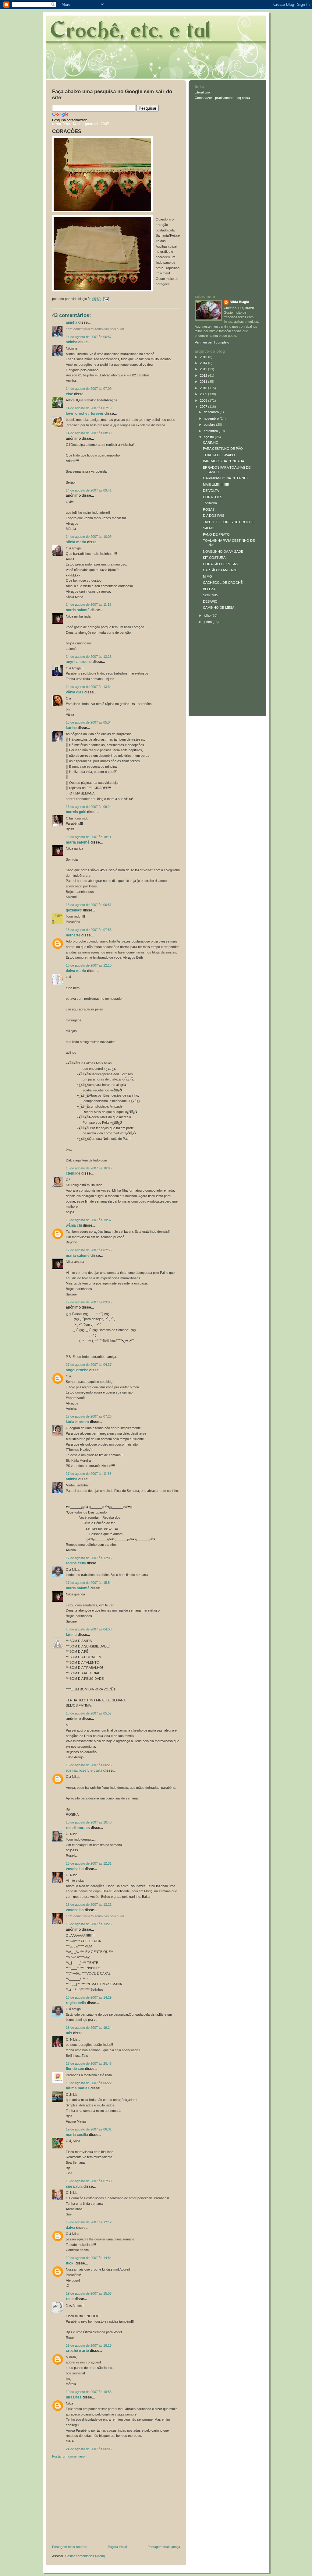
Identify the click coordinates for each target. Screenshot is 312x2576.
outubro (210, 425)
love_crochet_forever (85, 414)
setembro (211, 431)
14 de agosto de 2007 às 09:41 (89, 490)
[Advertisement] (98, 2503)
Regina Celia (76, 1563)
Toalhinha (210, 503)
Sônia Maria (76, 542)
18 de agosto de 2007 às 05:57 (89, 1713)
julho (208, 615)
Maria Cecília (77, 2135)
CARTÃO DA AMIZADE (220, 570)
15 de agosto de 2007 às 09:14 (89, 807)
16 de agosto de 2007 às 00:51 (89, 905)
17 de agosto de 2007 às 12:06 (89, 1558)
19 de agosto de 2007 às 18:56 (89, 2392)
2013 (204, 369)
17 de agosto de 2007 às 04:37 (89, 1365)
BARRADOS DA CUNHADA (223, 461)
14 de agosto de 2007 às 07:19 (89, 408)
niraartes (74, 2397)
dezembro (212, 412)
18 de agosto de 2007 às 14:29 (89, 1997)
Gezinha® (74, 910)
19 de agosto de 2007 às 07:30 (89, 2181)
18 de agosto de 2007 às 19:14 (89, 2028)
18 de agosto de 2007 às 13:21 (89, 1905)
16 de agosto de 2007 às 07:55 (89, 930)
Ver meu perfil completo (212, 342)
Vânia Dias (75, 692)
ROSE (70, 2299)
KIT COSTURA (214, 558)
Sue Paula (74, 2187)
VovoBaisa (75, 1869)
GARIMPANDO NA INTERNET (226, 478)
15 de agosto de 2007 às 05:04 (89, 722)
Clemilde (73, 1173)
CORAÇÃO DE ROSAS (220, 564)
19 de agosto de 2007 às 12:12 (89, 2222)
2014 (204, 363)
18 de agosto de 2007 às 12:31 (89, 1863)
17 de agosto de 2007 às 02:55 (89, 1250)
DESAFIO (210, 601)
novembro (212, 418)
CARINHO (211, 442)
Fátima (71, 1635)
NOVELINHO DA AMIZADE (223, 551)
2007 (204, 407)
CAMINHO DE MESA (219, 608)
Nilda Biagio (239, 302)
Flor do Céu (75, 2069)
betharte (73, 935)
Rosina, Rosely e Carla (84, 1771)
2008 (204, 400)
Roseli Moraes (78, 1828)
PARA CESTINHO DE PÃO (223, 449)
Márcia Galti (76, 812)
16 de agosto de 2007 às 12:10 (89, 965)
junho (208, 622)
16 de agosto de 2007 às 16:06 (89, 1168)
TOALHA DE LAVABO (219, 455)
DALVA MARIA (76, 971)
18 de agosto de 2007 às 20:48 (89, 2063)
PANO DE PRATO (216, 534)
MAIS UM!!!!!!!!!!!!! (216, 485)
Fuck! (70, 2263)
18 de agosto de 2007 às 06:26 (89, 1765)
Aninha (72, 322)
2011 (204, 382)
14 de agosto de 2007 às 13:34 (89, 687)
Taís (69, 2033)
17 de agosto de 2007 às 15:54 (89, 1583)
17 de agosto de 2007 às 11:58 (89, 1474)
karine (71, 728)
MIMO (207, 576)
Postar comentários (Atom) (85, 2556)
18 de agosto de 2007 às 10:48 (89, 1822)
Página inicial (117, 2547)
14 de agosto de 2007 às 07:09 (89, 389)
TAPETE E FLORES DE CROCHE (228, 522)
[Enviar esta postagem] (105, 299)
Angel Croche (77, 1370)
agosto (209, 437)
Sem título (210, 595)
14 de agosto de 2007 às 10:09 (89, 537)
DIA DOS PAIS (214, 516)
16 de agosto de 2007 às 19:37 (89, 1220)
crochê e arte (77, 2351)
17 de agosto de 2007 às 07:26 (89, 1416)
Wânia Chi (74, 1225)
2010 (204, 388)
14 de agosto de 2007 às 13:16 (89, 657)
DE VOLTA (211, 491)
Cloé (69, 394)
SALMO (209, 528)
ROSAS (209, 509)
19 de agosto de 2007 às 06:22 (89, 2083)
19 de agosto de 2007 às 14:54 (89, 2258)
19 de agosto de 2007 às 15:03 (89, 2293)
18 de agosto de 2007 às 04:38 (89, 1629)
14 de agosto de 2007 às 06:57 (89, 337)
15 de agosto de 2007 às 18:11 (89, 837)
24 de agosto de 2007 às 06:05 (89, 2449)
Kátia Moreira (77, 1422)
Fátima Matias (78, 2088)
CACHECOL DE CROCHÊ (223, 583)
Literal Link (203, 92)
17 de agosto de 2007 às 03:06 (89, 1302)
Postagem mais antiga (164, 2547)
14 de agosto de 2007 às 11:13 (89, 604)
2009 (204, 394)
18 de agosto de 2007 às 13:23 (89, 1924)
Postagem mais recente (70, 2547)
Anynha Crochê (79, 662)
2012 (204, 375)
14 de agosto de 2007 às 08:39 (89, 433)
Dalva (71, 2228)
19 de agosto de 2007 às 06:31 (89, 2129)
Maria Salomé (78, 610)
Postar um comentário (68, 2456)
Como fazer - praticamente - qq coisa (222, 98)
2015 (204, 357)
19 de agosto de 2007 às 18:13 (89, 2345)
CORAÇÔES (67, 131)
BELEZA (209, 589)
